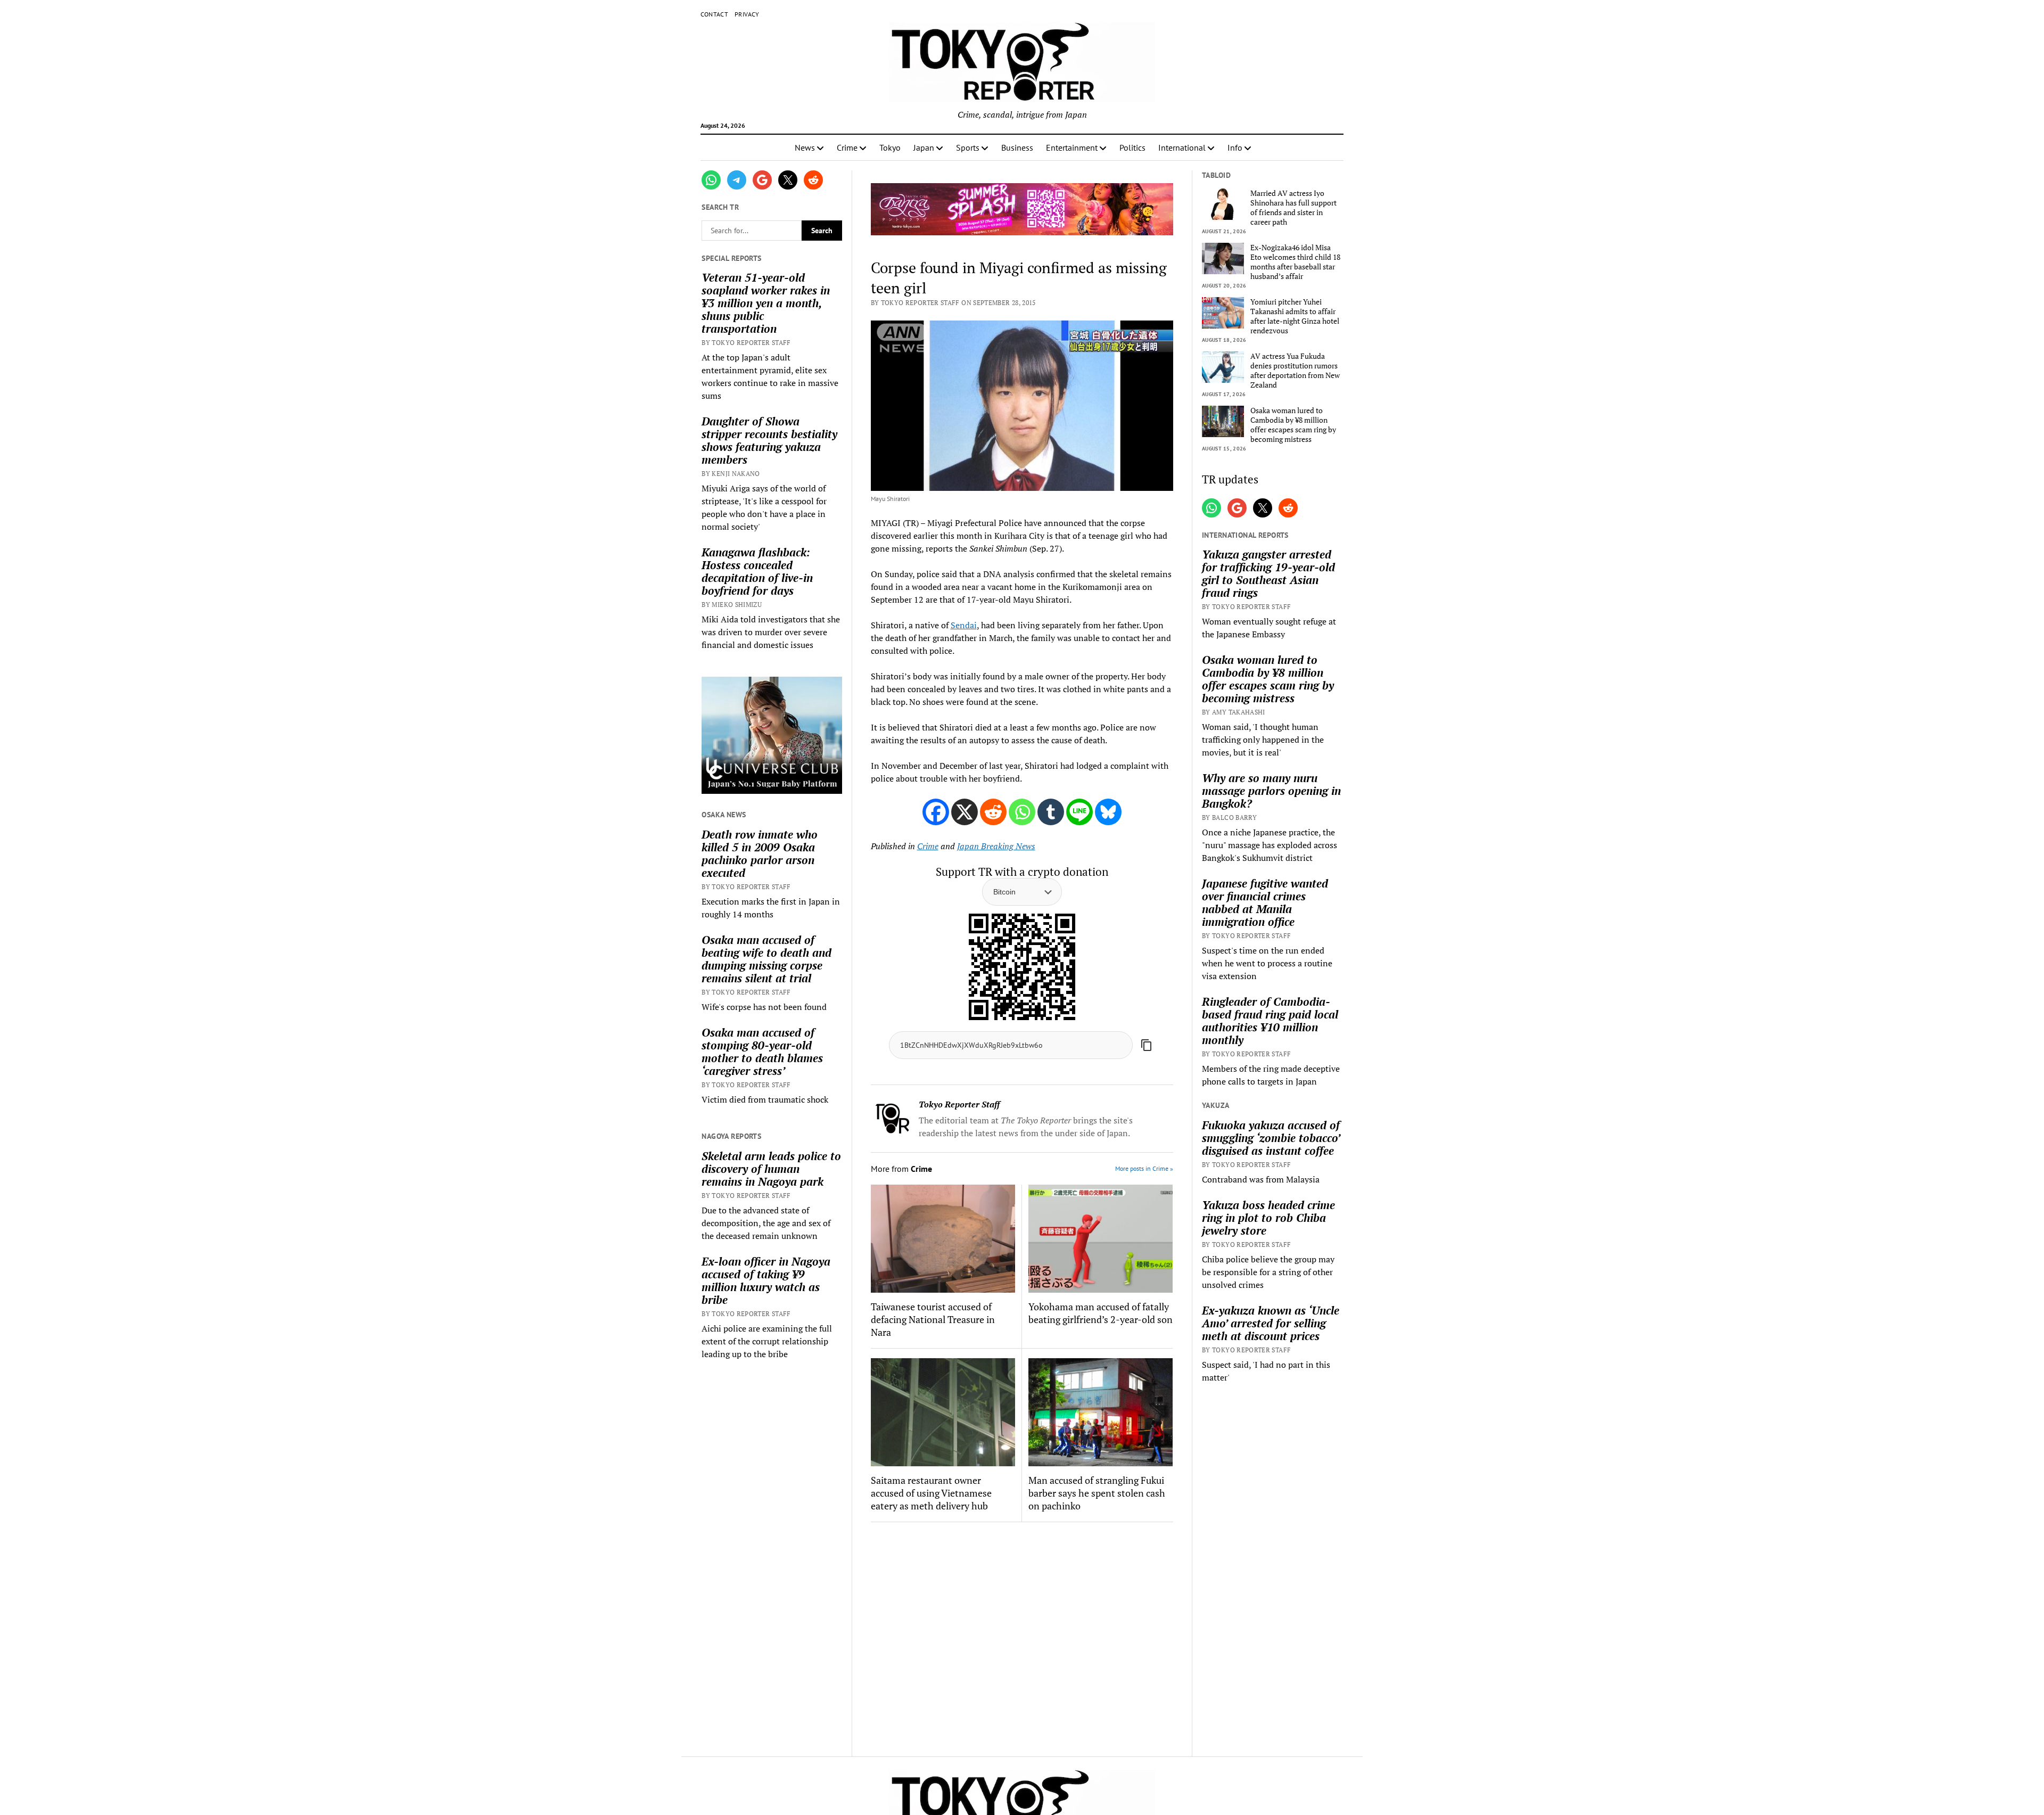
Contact (715, 14)
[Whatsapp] (1022, 812)
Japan (924, 147)
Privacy (747, 14)
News (805, 147)
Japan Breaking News (996, 846)
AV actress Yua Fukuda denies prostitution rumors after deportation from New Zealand (1295, 371)
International (1182, 147)
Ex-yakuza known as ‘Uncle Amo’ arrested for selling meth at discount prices (1271, 1323)
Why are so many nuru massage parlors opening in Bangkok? (1271, 791)
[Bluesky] (1108, 812)
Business (1017, 147)
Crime (847, 147)
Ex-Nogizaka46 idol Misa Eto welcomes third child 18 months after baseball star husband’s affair (1295, 262)
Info (1235, 147)
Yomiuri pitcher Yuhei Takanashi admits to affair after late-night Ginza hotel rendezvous (1295, 316)
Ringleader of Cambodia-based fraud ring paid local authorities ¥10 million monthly (1270, 1021)
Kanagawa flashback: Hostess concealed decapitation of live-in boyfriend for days (757, 571)
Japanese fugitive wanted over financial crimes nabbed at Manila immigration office (1265, 902)
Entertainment (1072, 147)
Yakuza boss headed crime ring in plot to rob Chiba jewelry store (1268, 1218)
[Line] (1079, 812)
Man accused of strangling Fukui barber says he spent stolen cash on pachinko (1097, 1493)
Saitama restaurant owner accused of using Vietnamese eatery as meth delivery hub (931, 1493)
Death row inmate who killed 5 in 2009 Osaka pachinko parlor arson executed (760, 853)
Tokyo (890, 147)
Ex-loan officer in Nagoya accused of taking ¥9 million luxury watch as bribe (766, 1280)
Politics (1132, 147)
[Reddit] (993, 812)
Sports (968, 147)
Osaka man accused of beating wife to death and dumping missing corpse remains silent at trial (767, 959)
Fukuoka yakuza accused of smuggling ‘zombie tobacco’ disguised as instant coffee (1271, 1138)
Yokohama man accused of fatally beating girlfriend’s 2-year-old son (1101, 1313)
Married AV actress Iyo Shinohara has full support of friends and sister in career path (1293, 208)
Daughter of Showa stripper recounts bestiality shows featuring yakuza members (769, 440)
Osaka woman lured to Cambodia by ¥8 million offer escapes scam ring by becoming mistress (1293, 425)
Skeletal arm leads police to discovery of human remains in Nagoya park (771, 1169)
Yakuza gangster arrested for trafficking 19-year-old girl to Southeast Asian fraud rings (1268, 573)
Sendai (964, 625)
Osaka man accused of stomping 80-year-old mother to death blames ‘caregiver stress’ (762, 1052)
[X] (965, 812)
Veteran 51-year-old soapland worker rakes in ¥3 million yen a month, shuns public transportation (766, 303)
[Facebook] (936, 812)
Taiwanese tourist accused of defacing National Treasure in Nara (933, 1319)
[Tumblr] (1051, 812)
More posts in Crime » (1144, 1168)
